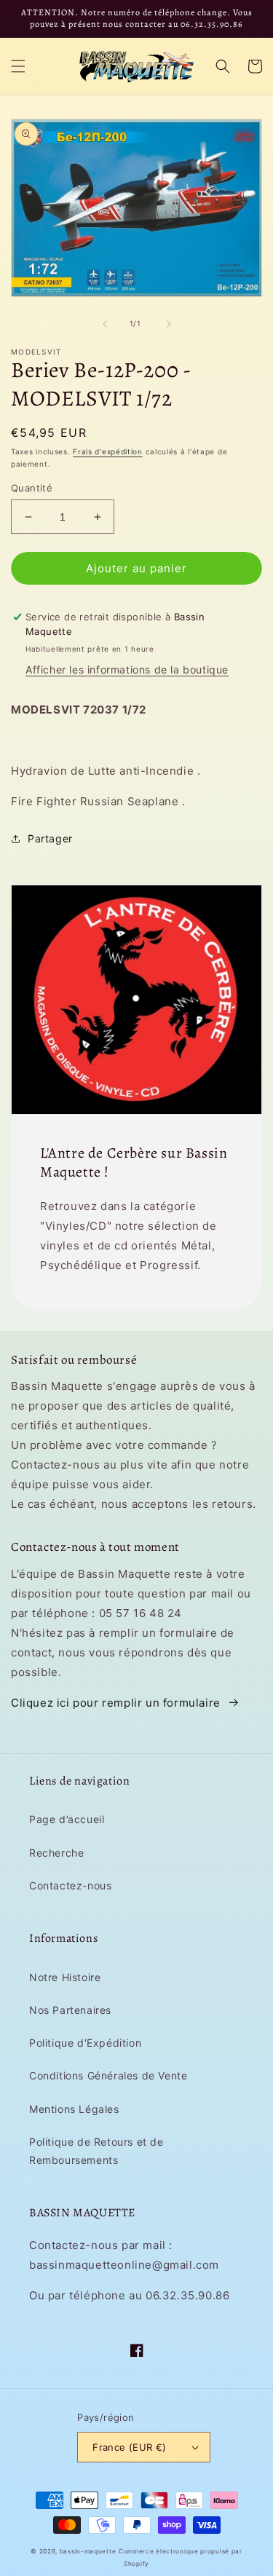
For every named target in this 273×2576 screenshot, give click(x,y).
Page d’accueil (67, 1819)
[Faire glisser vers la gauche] (105, 324)
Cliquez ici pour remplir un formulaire (116, 1703)
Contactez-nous (70, 1885)
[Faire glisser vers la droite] (169, 324)
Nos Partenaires (70, 2010)
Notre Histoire (65, 1977)
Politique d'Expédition (85, 2043)
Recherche (56, 1853)
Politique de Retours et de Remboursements (96, 2151)
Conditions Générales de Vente (108, 2075)
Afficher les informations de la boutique (127, 669)
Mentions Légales (74, 2109)
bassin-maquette (88, 2551)
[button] (18, 66)
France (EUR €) (130, 2447)
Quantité (32, 488)
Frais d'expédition (108, 451)
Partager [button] (50, 838)
